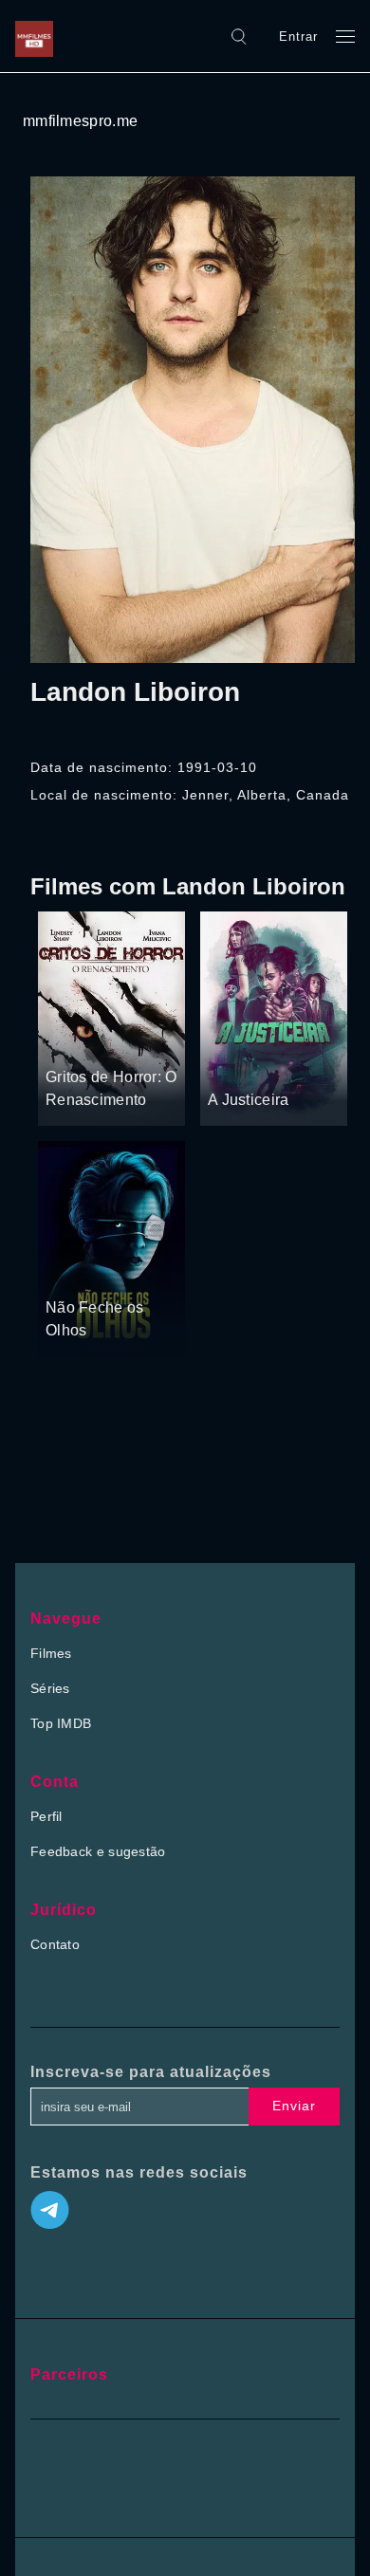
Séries (50, 1688)
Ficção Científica (94, 1271)
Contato (55, 1944)
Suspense (287, 1064)
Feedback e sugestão (98, 1851)
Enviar (294, 2106)
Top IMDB (61, 1723)
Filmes (51, 1653)
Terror (65, 1041)
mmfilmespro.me (80, 121)
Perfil (46, 1816)
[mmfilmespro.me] (39, 36)
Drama (230, 1064)
